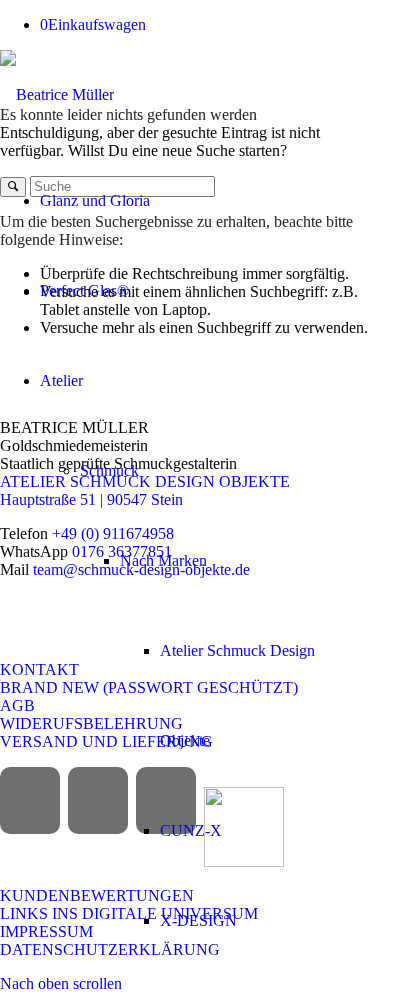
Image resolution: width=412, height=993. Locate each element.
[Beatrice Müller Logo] (57, 94)
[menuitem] (186, 201)
